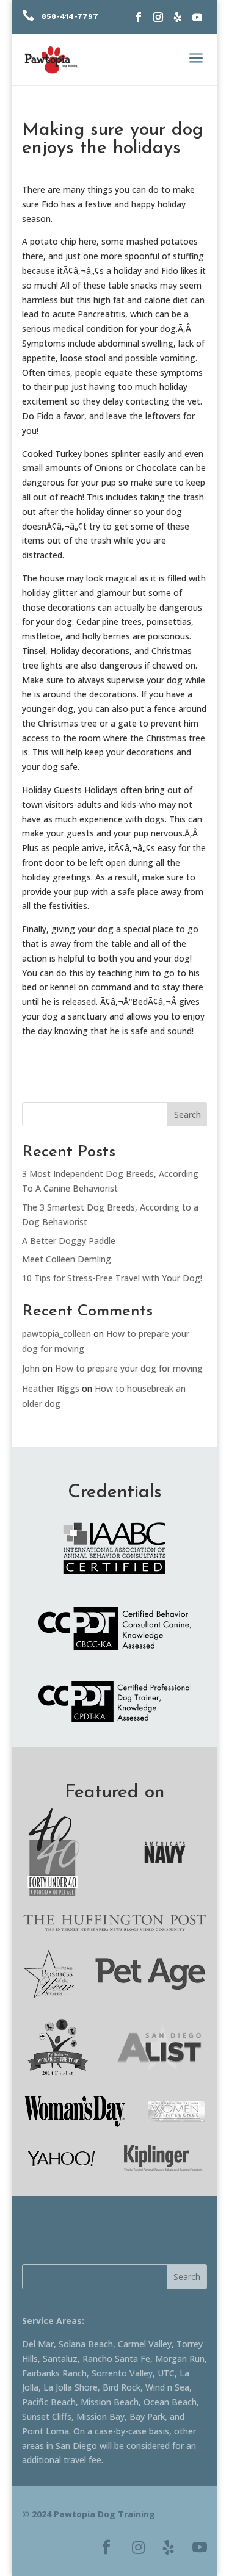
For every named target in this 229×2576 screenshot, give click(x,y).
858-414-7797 (70, 16)
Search (187, 1114)
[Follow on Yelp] (178, 17)
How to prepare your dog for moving (129, 1368)
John (31, 1368)
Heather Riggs (51, 1388)
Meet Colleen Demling (67, 1259)
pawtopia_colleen (56, 1333)
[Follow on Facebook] (139, 17)
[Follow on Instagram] (158, 17)
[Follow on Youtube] (197, 17)
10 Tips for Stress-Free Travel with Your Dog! (112, 1278)
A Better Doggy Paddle (69, 1241)
